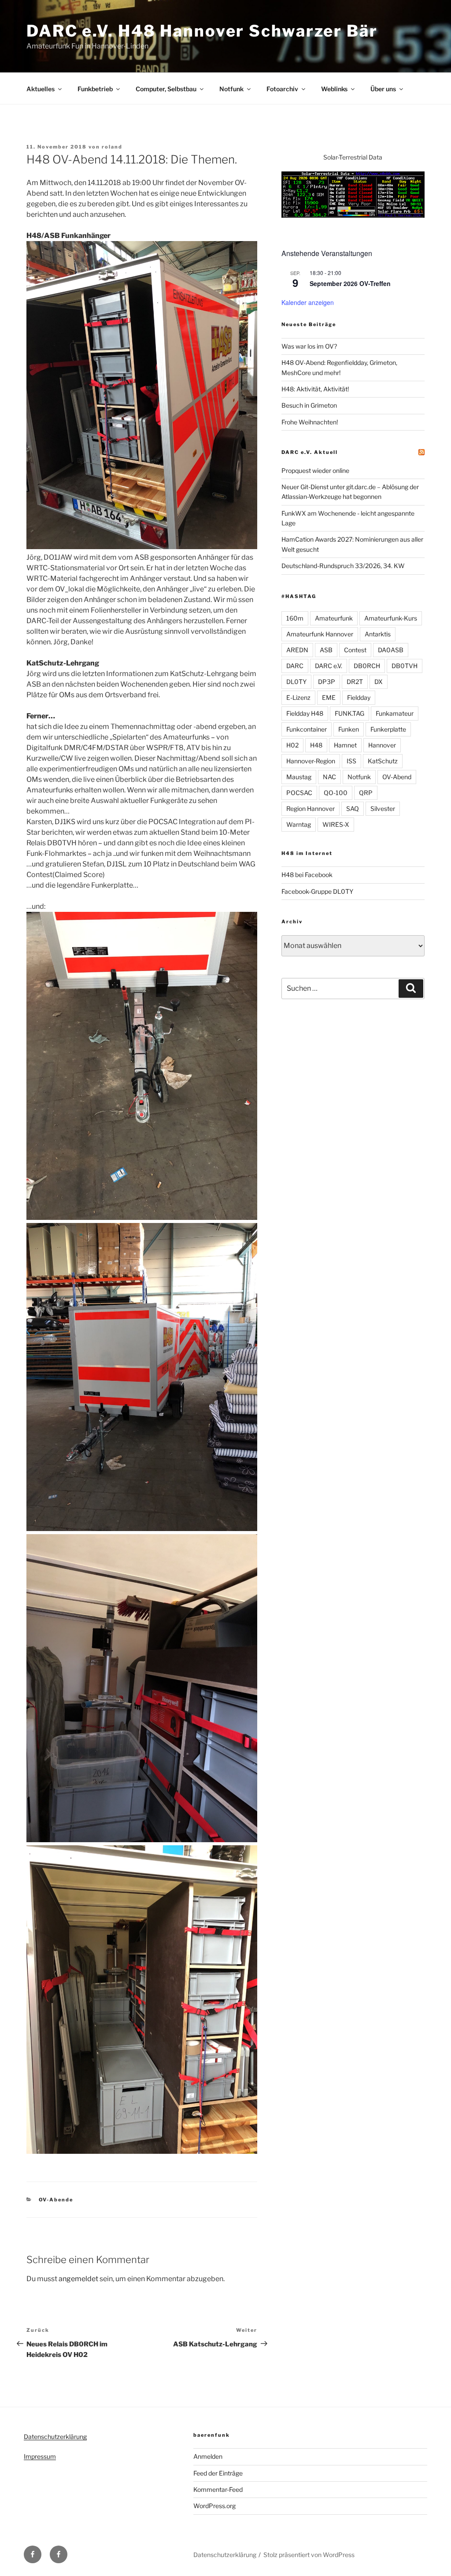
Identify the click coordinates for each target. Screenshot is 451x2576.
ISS (351, 761)
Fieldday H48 (305, 713)
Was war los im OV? (309, 346)
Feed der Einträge (218, 2473)
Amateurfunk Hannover (320, 634)
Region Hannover (311, 808)
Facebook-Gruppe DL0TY (317, 891)
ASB (326, 650)
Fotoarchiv (282, 89)
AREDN (297, 650)
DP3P (327, 682)
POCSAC (299, 793)
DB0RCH (367, 666)
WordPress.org (214, 2506)
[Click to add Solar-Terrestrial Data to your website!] (353, 215)
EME (329, 697)
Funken (349, 729)
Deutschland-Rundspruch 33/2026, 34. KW (343, 566)
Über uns (383, 89)
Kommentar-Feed (218, 2489)
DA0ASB (391, 650)
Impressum (40, 2456)
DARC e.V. (329, 666)
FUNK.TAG (349, 713)
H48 (316, 745)
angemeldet (78, 2279)
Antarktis (378, 634)
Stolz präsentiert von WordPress (309, 2555)
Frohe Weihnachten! (310, 422)
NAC (329, 777)
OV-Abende (56, 2200)
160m (295, 618)
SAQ (353, 808)
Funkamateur (395, 713)
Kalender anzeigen (308, 302)
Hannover (382, 745)
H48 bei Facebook (307, 875)
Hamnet (345, 745)
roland (112, 147)
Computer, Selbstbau (166, 89)
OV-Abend (397, 777)
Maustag (299, 777)
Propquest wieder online (315, 470)
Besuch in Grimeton (309, 405)
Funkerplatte (388, 729)
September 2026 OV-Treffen (350, 283)
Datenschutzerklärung (55, 2437)
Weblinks (334, 89)
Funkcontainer (307, 729)
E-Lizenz (298, 697)
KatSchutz (383, 761)
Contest (355, 650)
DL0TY (296, 682)
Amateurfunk (334, 618)
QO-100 (336, 793)
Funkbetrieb (95, 89)
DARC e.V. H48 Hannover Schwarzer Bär (202, 31)
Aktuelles (41, 89)
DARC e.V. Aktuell (310, 452)
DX (379, 682)
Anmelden (208, 2456)
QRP (366, 793)
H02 (292, 745)
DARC (295, 666)
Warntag (299, 824)
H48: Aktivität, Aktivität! (315, 389)
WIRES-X (336, 824)
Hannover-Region (311, 761)
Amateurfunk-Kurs (391, 618)
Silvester (383, 808)
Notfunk (231, 89)
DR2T (355, 682)
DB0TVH (405, 666)
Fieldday (359, 697)
